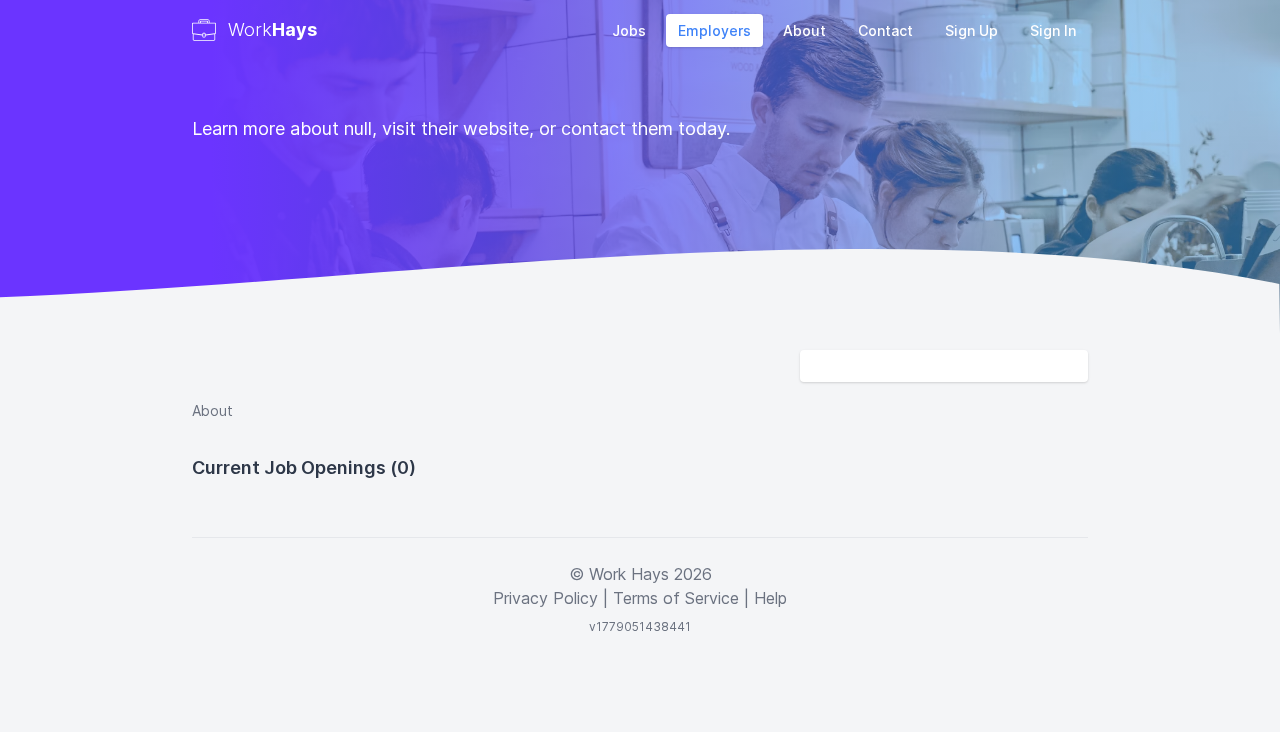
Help (770, 598)
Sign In (1053, 30)
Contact (885, 30)
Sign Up (971, 30)
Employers (714, 30)
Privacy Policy (545, 598)
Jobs (629, 30)
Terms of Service (676, 598)
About (804, 30)
